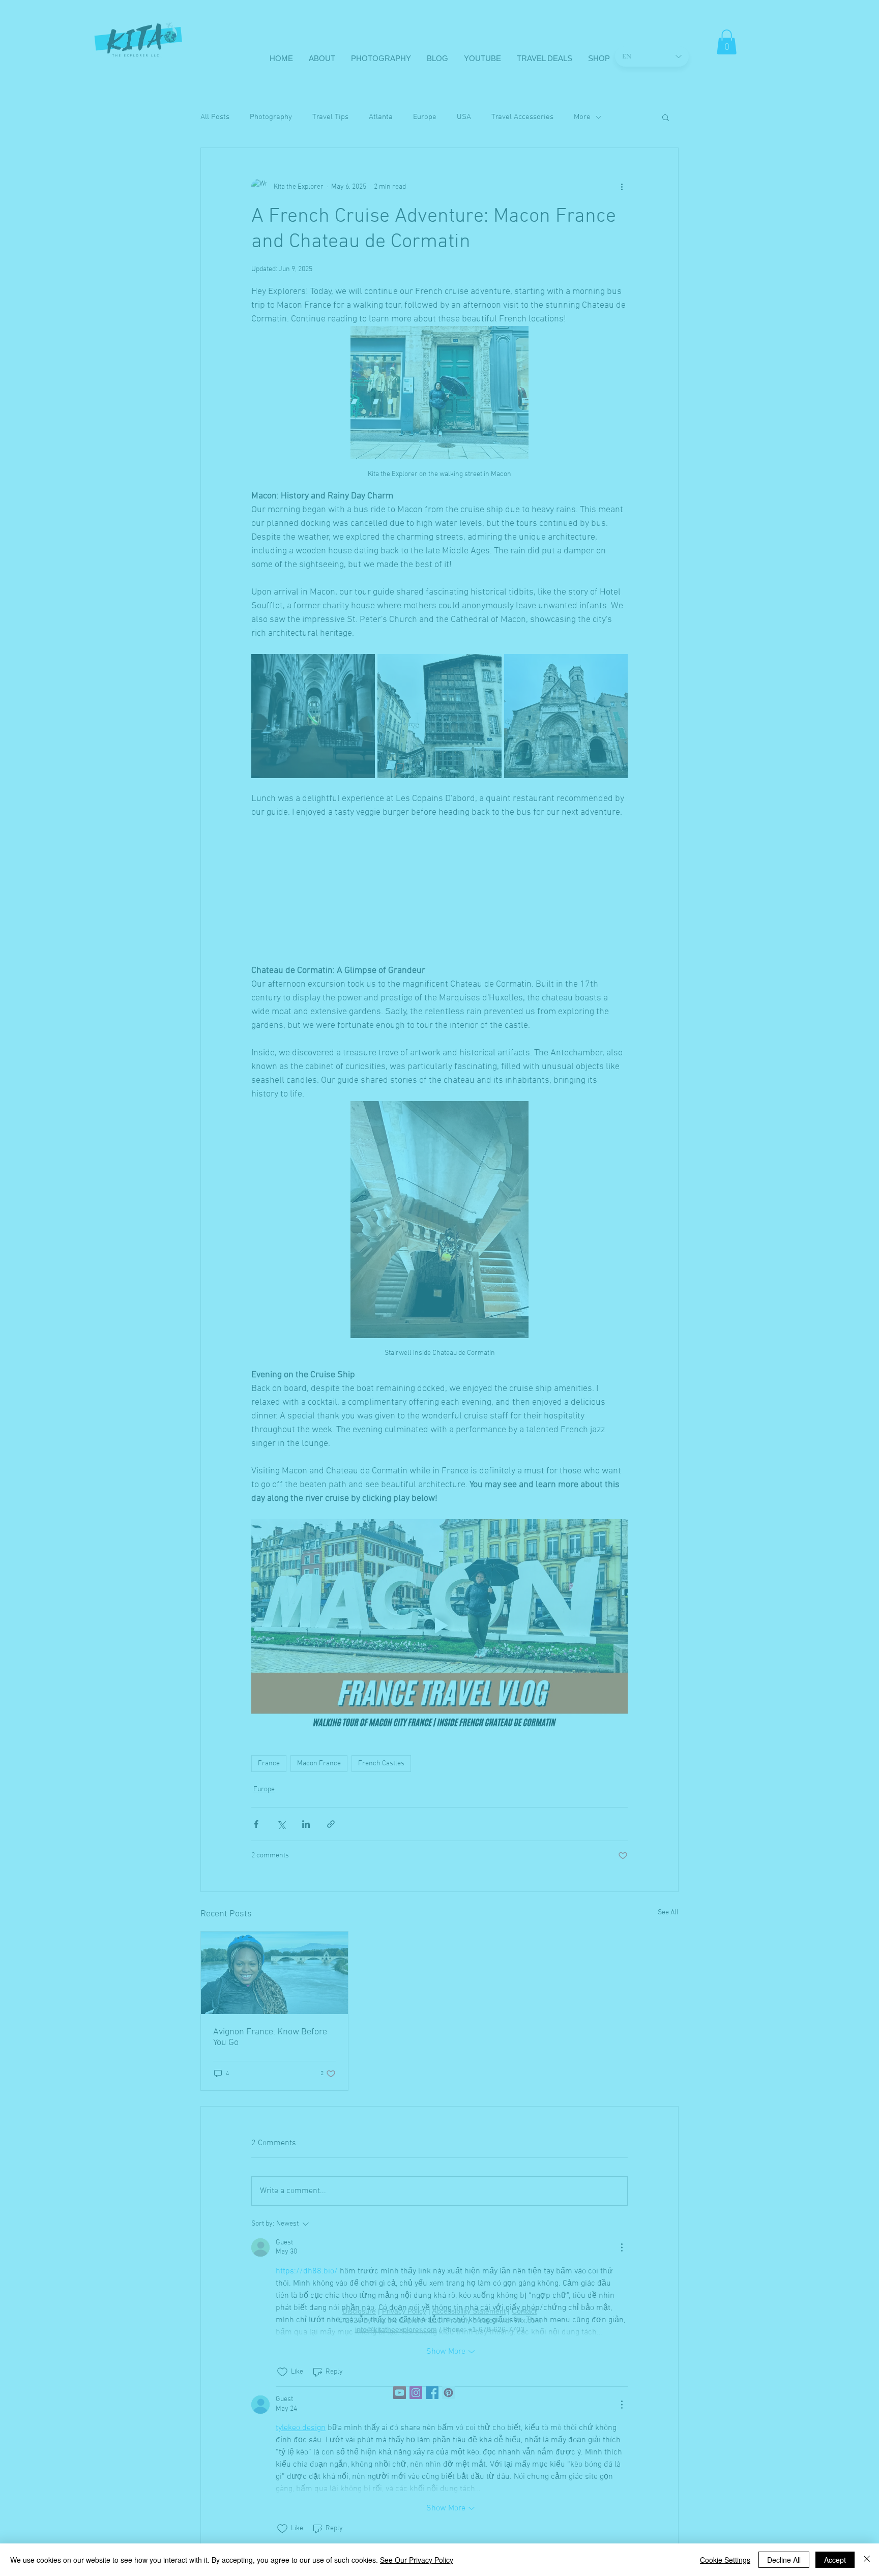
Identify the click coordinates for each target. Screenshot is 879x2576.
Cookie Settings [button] (725, 2560)
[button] (656, 2424)
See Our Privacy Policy (417, 2560)
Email (283, 2500)
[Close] (867, 2560)
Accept (835, 2560)
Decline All (784, 2560)
